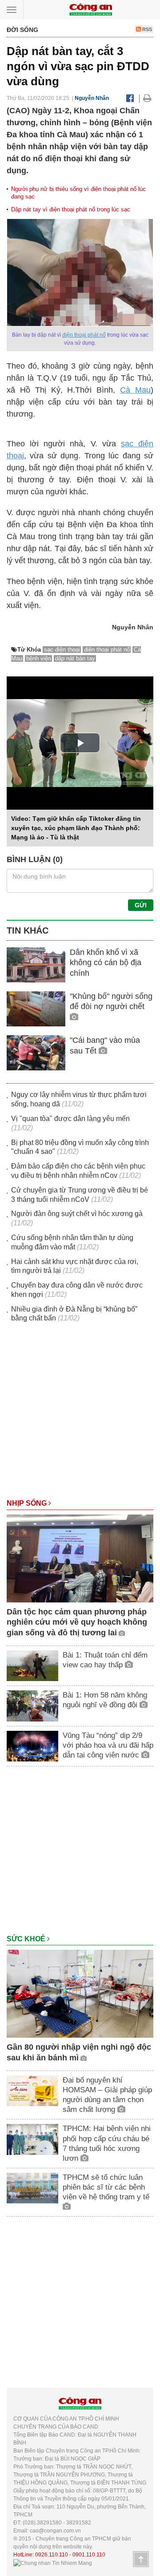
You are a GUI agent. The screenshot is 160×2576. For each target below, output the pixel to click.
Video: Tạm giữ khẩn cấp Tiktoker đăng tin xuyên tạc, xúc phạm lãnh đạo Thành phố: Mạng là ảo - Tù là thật (76, 828)
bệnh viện (39, 658)
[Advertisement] (80, 1415)
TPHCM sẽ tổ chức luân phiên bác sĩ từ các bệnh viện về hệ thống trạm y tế (106, 2187)
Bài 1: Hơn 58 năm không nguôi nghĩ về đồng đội (105, 1700)
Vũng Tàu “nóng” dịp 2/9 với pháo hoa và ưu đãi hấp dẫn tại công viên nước (108, 1745)
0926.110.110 (52, 2555)
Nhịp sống (28, 1503)
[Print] (147, 98)
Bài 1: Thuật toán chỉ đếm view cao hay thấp (105, 1660)
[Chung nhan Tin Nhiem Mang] (53, 2563)
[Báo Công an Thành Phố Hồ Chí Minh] (91, 9)
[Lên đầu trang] (141, 2559)
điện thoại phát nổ (84, 335)
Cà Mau (135, 390)
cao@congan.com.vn (55, 2531)
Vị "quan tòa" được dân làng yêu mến (70, 1119)
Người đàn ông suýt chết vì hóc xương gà (77, 1214)
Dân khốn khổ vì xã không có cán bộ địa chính (106, 963)
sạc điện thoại (62, 650)
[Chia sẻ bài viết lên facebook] (130, 98)
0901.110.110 (89, 2555)
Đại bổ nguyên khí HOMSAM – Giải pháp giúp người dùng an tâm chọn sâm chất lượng (107, 2095)
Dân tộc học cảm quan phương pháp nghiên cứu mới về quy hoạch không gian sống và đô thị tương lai (77, 1622)
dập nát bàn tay (75, 658)
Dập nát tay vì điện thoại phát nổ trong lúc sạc (71, 209)
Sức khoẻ (27, 1939)
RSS (146, 29)
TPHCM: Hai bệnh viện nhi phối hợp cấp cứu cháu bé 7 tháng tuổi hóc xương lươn (107, 2143)
